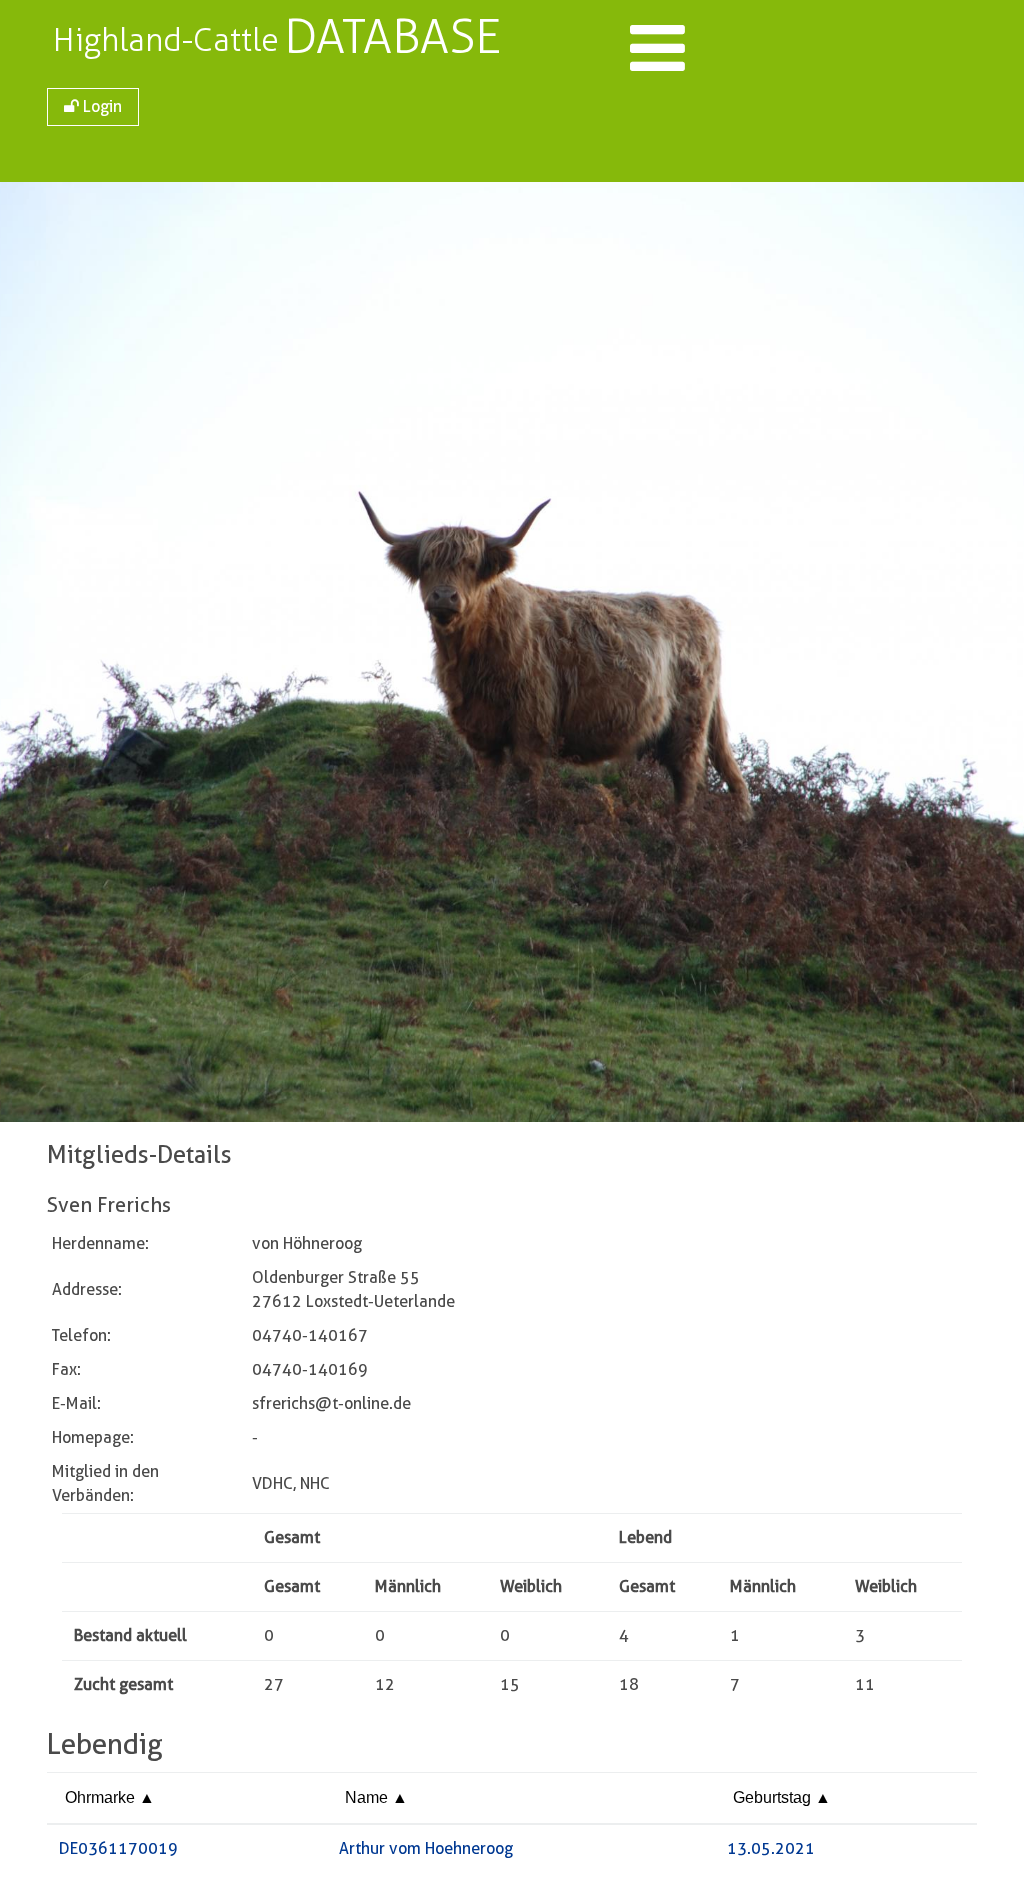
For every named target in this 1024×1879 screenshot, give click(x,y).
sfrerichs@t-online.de (331, 1403)
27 (274, 1684)
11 (865, 1684)
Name (368, 1797)
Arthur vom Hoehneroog (426, 1848)
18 (629, 1684)
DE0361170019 (118, 1848)
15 (510, 1684)
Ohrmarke (102, 1797)
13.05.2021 (771, 1848)
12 (385, 1684)
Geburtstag (774, 1797)
